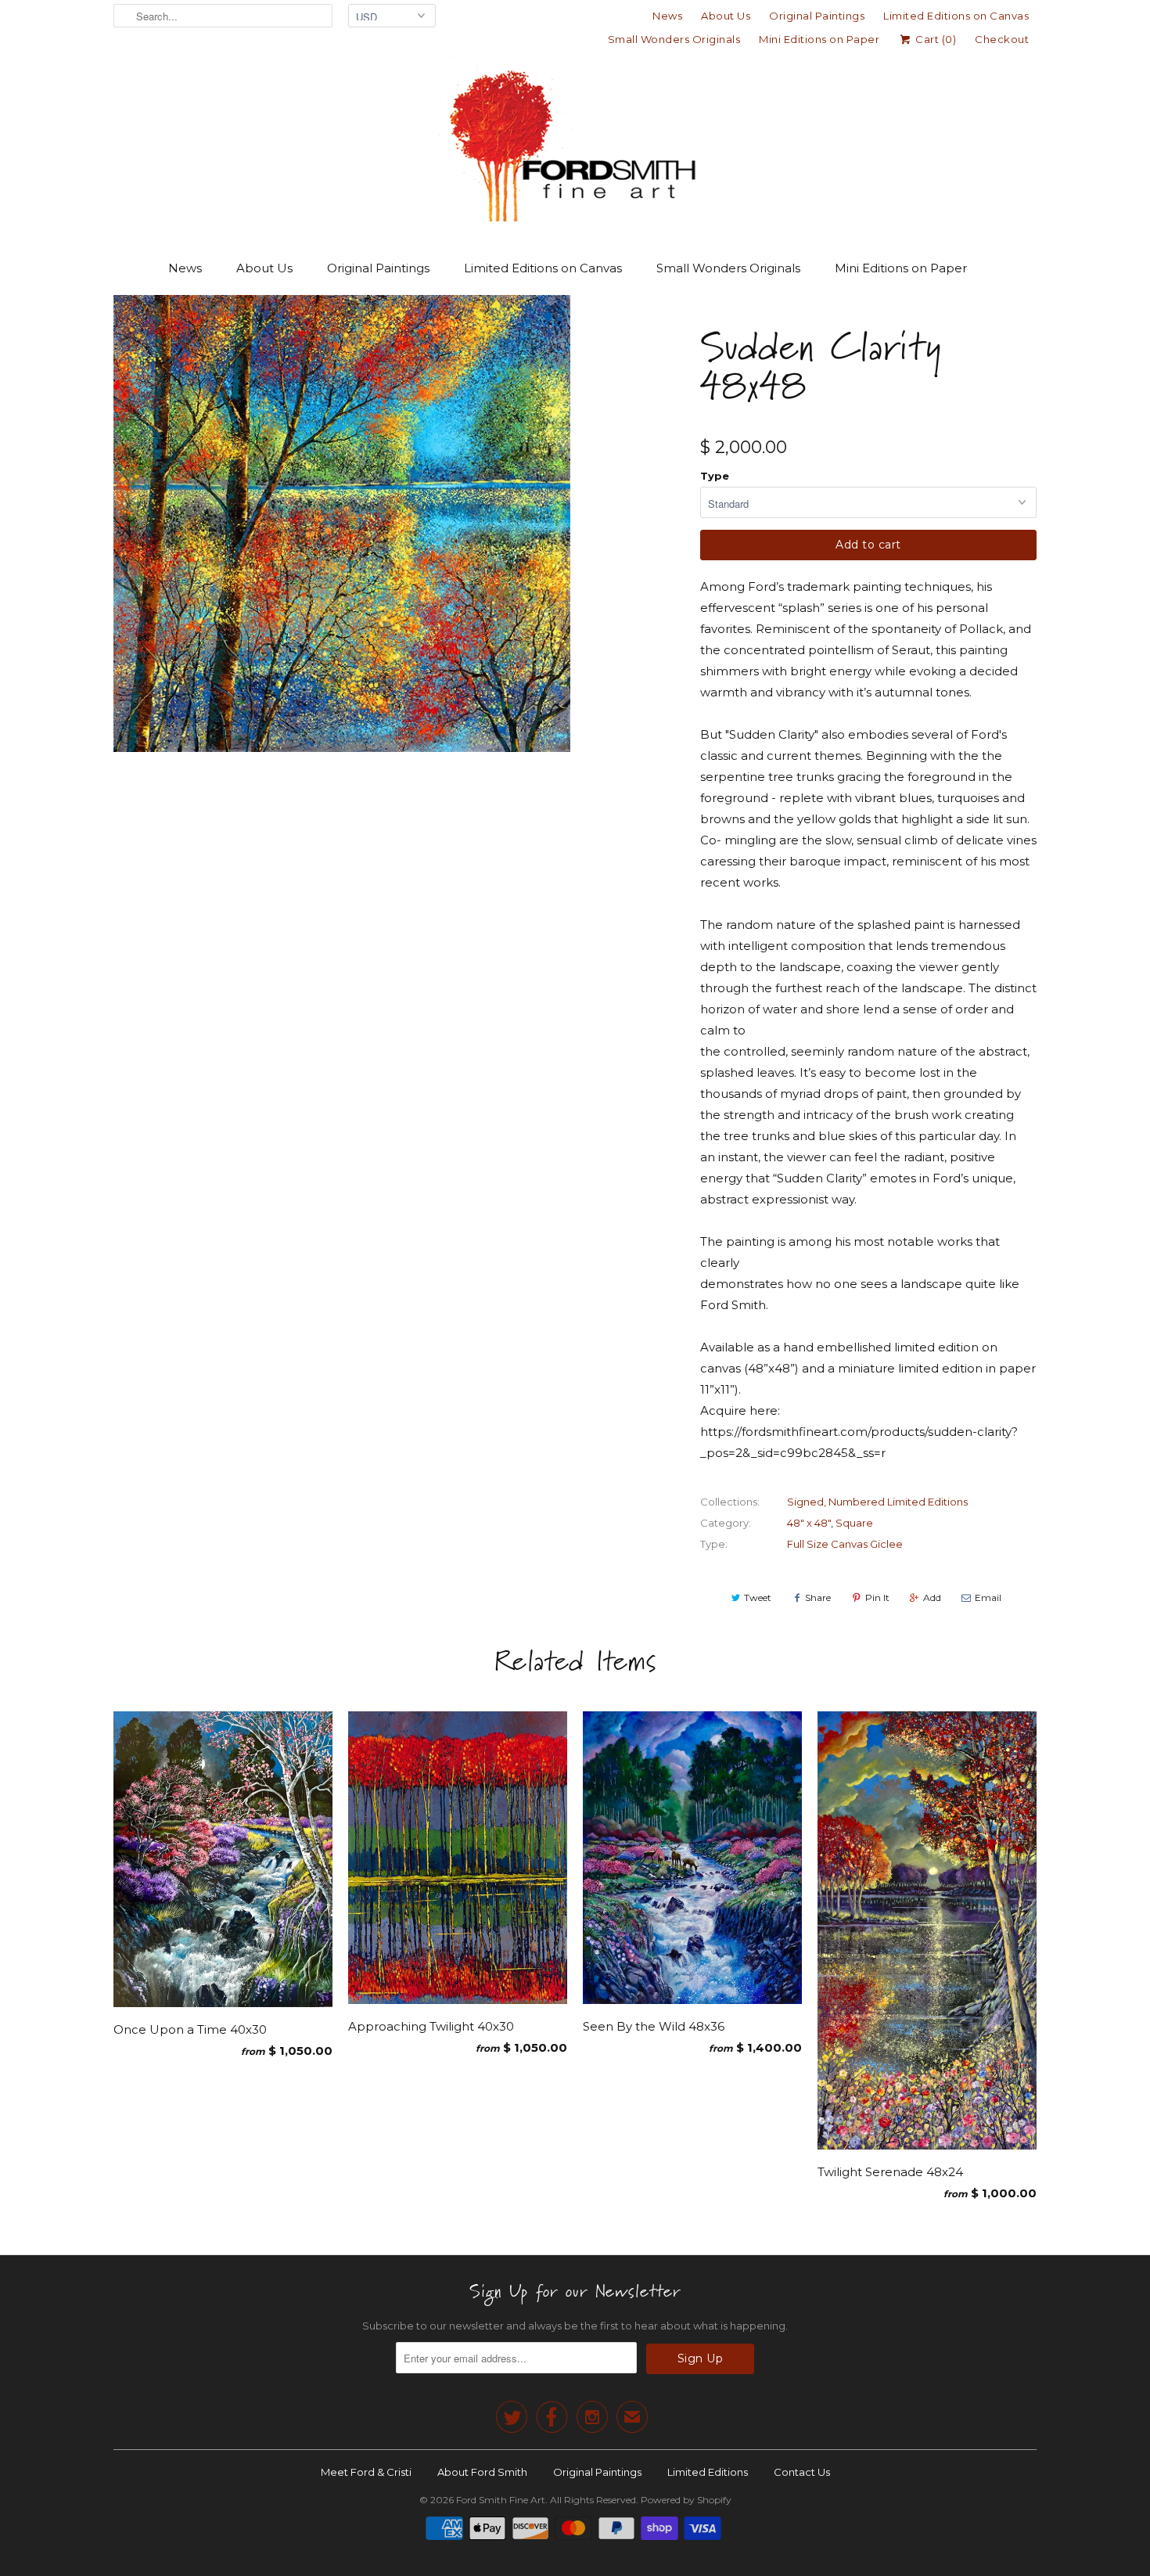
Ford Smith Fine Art (501, 2500)
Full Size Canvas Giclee (845, 1544)
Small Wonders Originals (674, 39)
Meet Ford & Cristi (366, 2472)
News (667, 16)
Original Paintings (817, 16)
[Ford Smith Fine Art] (575, 142)
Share (818, 1597)
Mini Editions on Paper (819, 39)
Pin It (877, 1597)
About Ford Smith (482, 2472)
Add (932, 1597)
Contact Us (802, 2472)
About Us (726, 16)
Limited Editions (708, 2472)
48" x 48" (809, 1523)
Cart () (934, 39)
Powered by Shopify (686, 2500)
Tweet (758, 1597)
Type (715, 476)
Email (988, 1597)
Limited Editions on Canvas (956, 16)
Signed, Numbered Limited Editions (877, 1502)
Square (854, 1523)
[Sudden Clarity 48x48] (342, 523)
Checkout (1002, 39)
